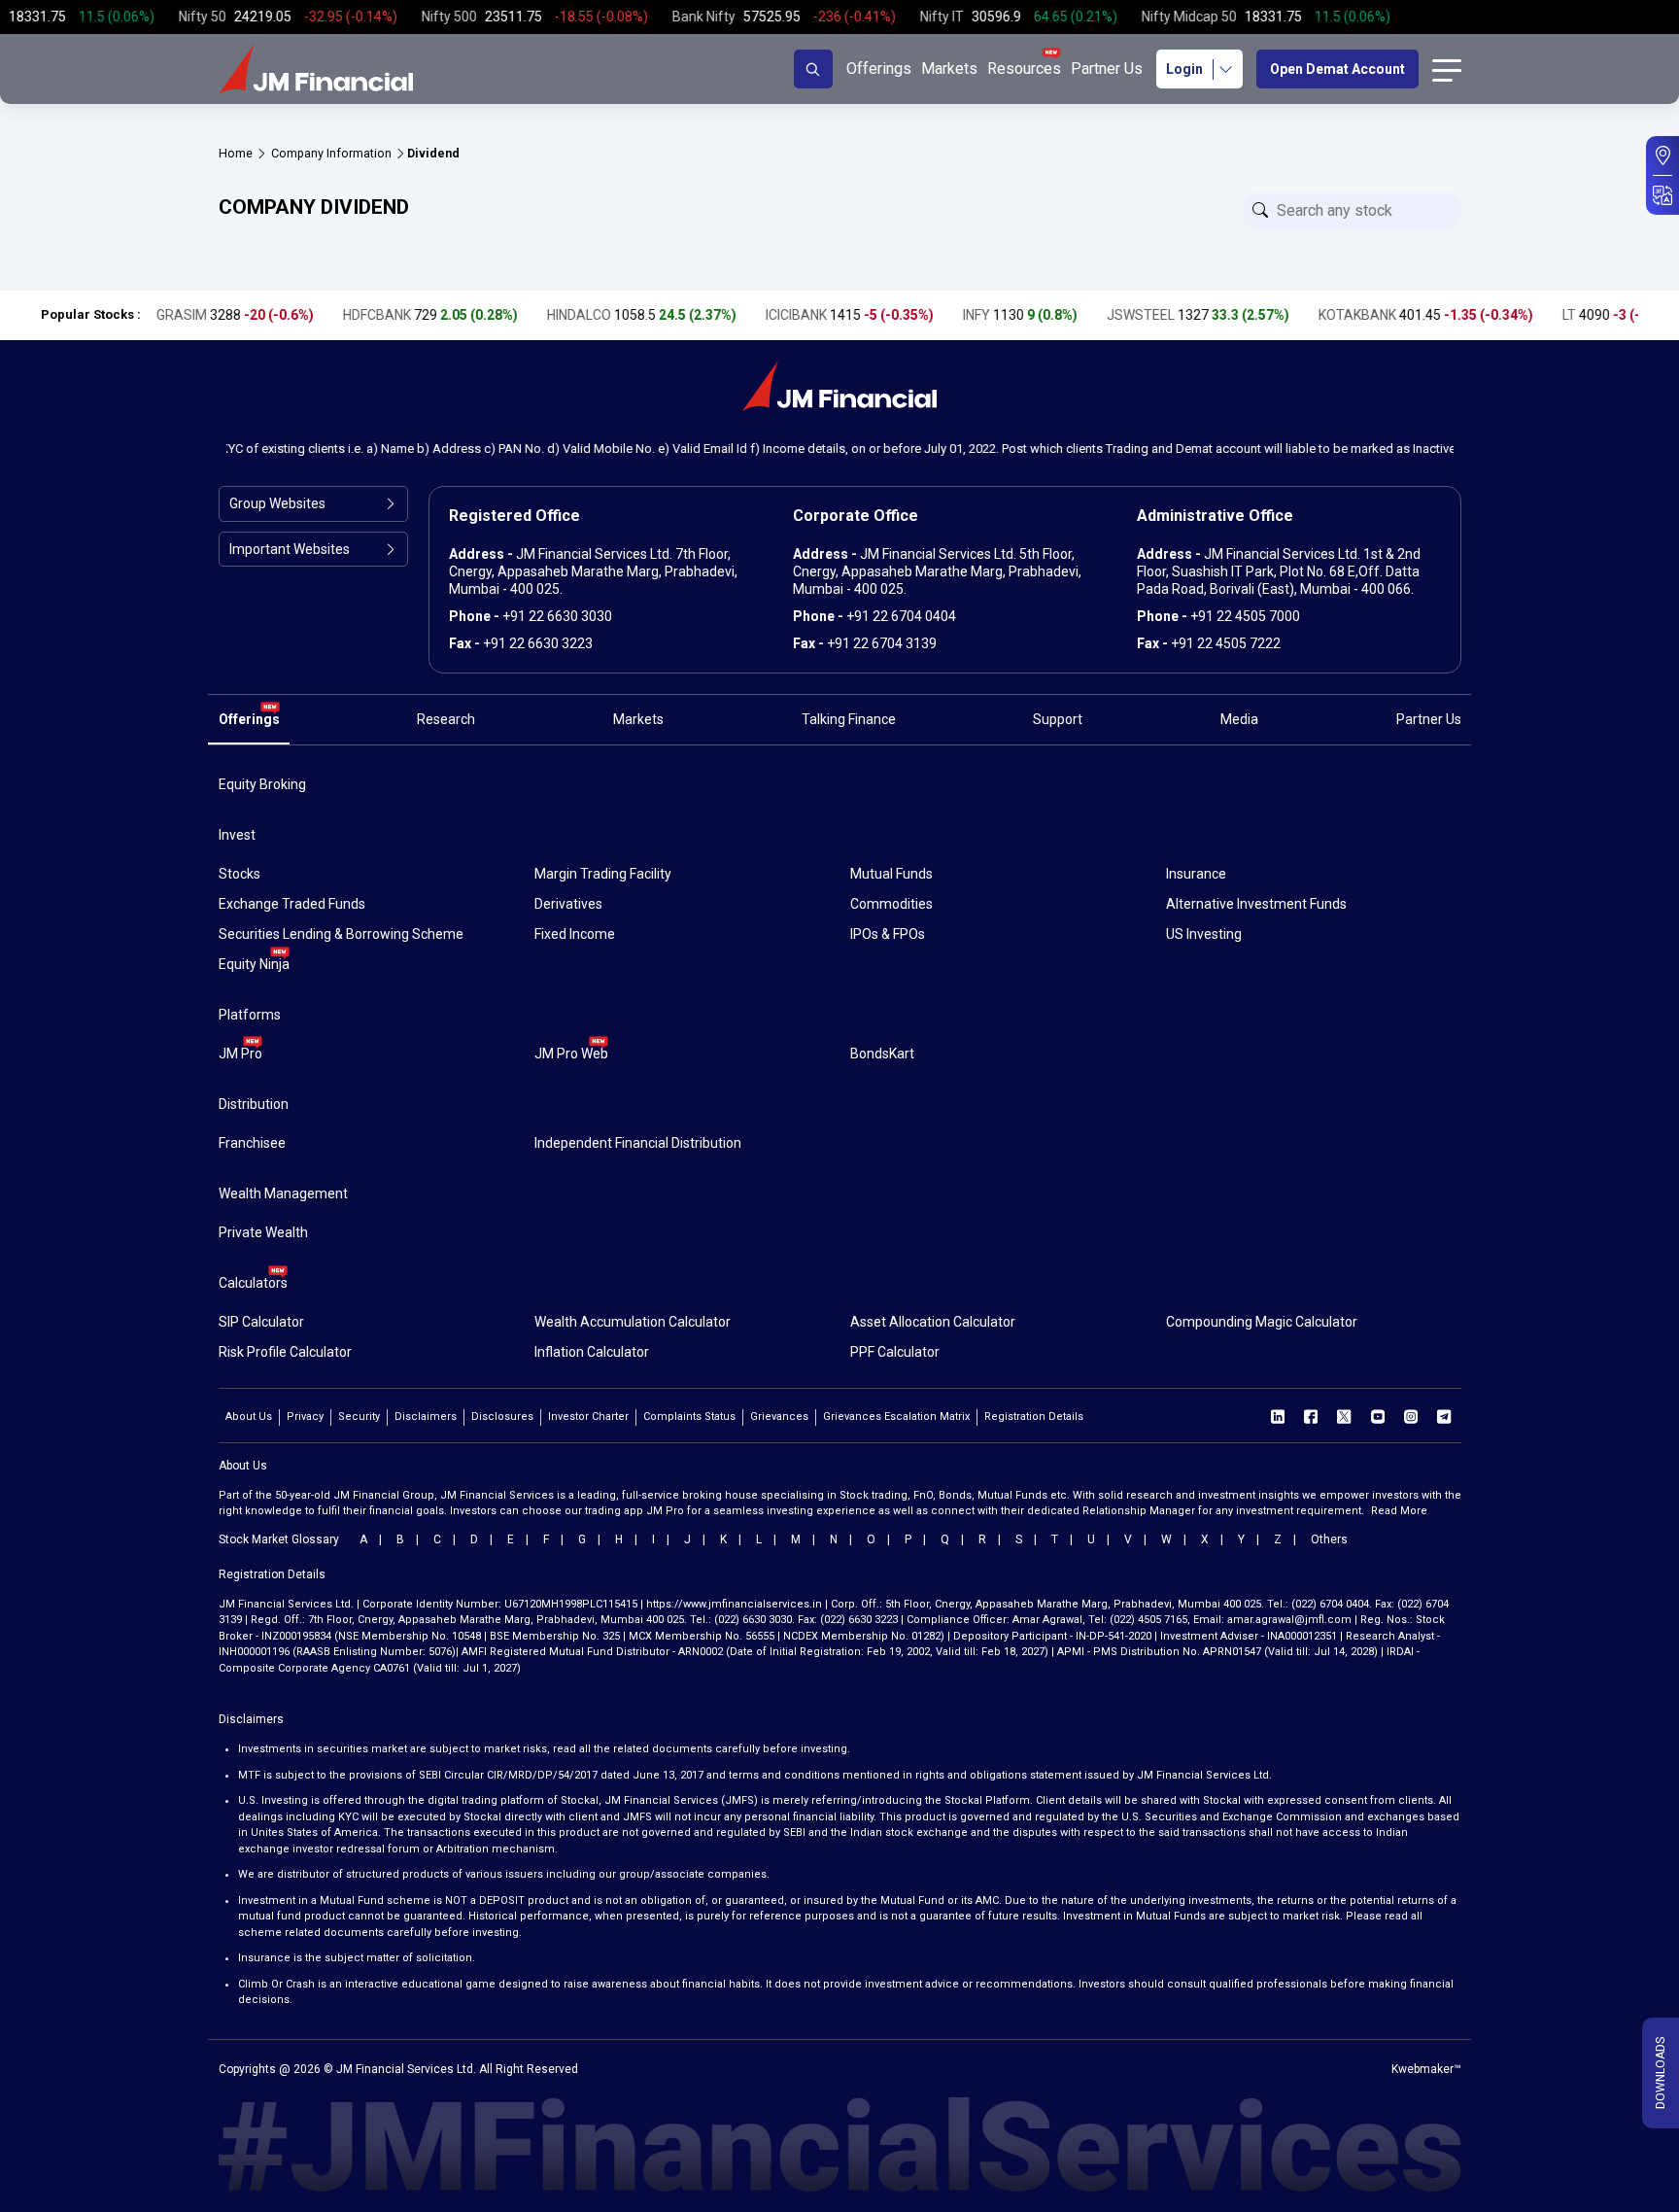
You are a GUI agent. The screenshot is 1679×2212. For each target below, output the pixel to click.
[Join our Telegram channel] (1444, 1416)
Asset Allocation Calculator (933, 1322)
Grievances (779, 1417)
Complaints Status (689, 1417)
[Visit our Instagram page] (1411, 1416)
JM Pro (240, 1054)
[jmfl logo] (316, 69)
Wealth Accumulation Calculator (633, 1322)
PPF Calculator (895, 1352)
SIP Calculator (261, 1322)
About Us (249, 1417)
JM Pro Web (571, 1054)
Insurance (1196, 874)
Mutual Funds (891, 874)
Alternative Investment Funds (1256, 904)
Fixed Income (575, 934)
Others (1329, 1539)
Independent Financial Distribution (638, 1143)
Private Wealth (263, 1232)
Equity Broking (262, 784)
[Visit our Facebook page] (1311, 1416)
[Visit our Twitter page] (1344, 1416)
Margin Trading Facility (603, 874)
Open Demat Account (1337, 69)
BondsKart (882, 1054)
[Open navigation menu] (1447, 69)
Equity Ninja (254, 964)
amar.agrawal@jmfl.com (1289, 1620)
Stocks (240, 874)
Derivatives (568, 904)
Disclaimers (426, 1417)
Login (1184, 69)
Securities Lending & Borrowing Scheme (341, 934)
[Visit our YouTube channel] (1378, 1416)
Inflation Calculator (592, 1352)
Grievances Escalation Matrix (896, 1417)
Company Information (331, 153)
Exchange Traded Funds (292, 904)
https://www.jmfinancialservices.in (734, 1604)
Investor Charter (588, 1417)
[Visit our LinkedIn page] (1278, 1416)
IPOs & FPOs (888, 934)
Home (236, 153)
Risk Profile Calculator (285, 1352)
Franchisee (252, 1143)
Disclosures (502, 1417)
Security (359, 1417)
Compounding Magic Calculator (1262, 1322)
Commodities (891, 904)
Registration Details (1034, 1417)
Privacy (305, 1417)
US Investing (1204, 934)
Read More (1399, 1511)
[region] (839, 17)
